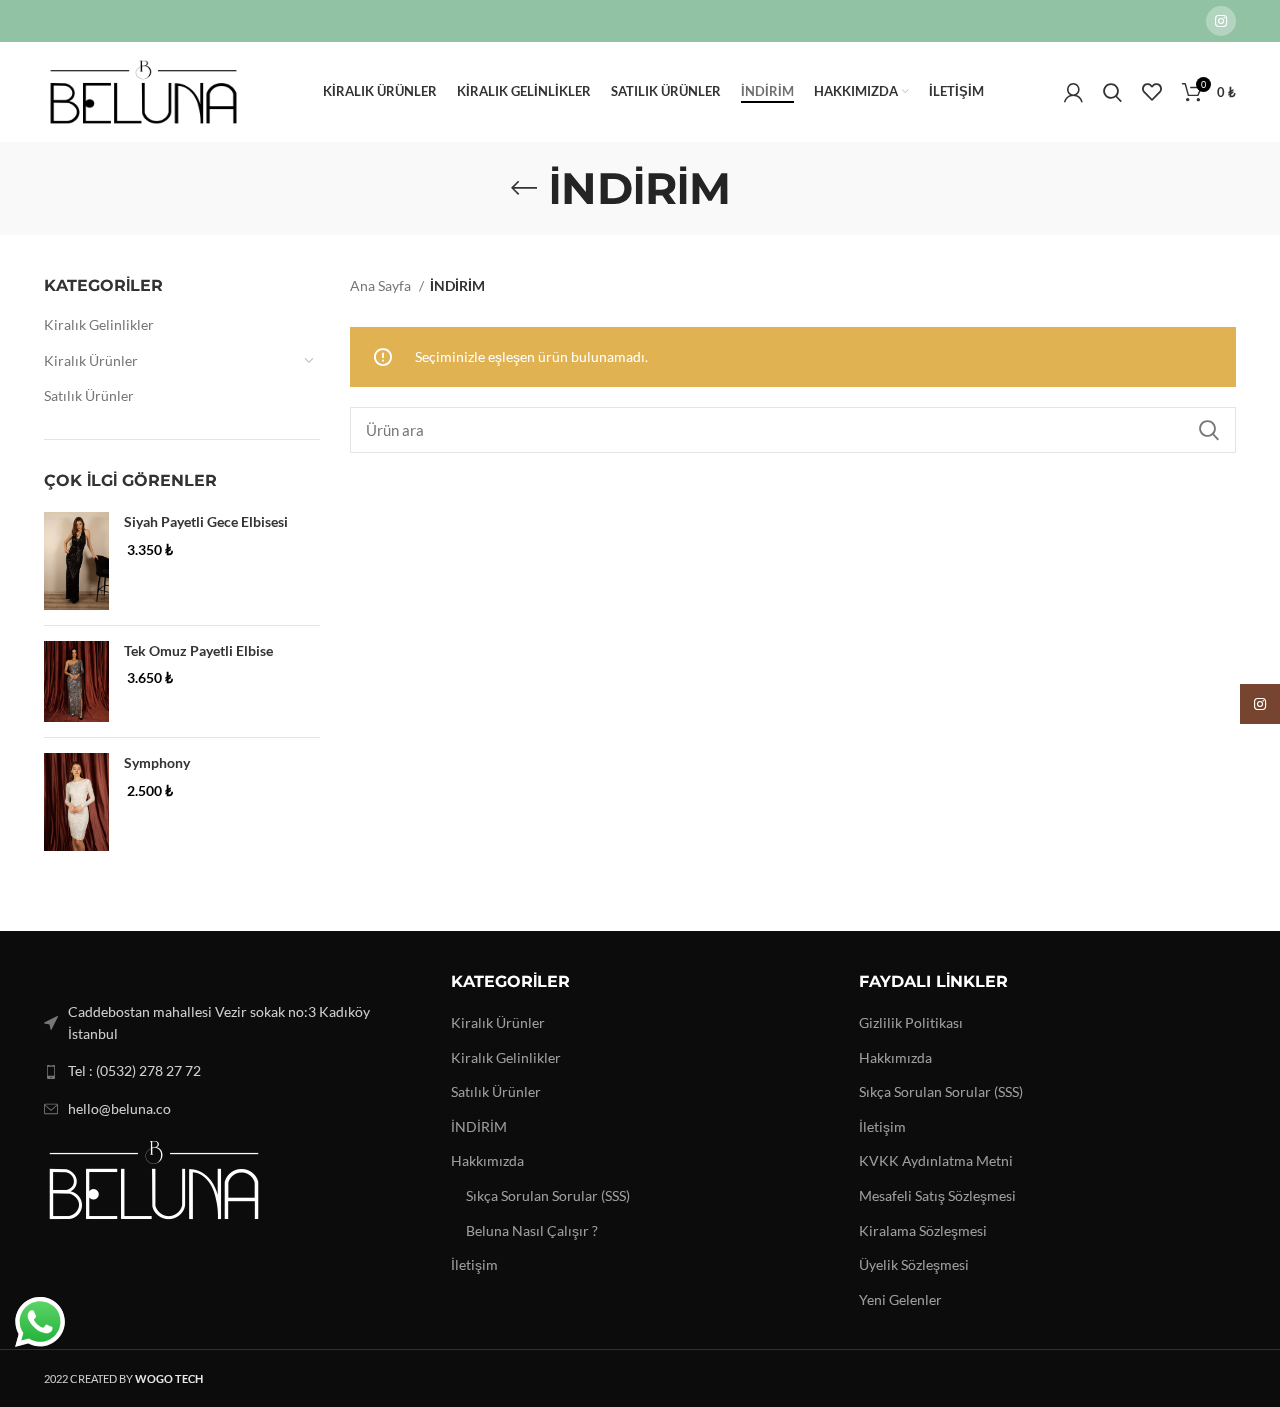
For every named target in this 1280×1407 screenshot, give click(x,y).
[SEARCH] (1209, 430)
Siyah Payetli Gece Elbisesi (206, 521)
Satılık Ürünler (89, 395)
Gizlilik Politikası (911, 1022)
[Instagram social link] (1221, 21)
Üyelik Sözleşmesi (914, 1264)
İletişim (474, 1264)
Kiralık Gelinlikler (99, 324)
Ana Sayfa (382, 285)
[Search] (1112, 92)
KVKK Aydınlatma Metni (936, 1160)
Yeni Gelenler (900, 1299)
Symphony (157, 762)
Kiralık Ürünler (91, 360)
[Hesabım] (1073, 92)
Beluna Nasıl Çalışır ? (532, 1230)
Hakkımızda (487, 1160)
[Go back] (524, 188)
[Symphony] (76, 802)
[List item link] (232, 1071)
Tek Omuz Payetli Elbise (198, 650)
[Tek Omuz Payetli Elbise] (76, 681)
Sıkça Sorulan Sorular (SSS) (548, 1195)
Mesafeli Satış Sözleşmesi (937, 1195)
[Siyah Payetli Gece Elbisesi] (76, 561)
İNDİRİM (479, 1126)
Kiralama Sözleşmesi (923, 1230)
